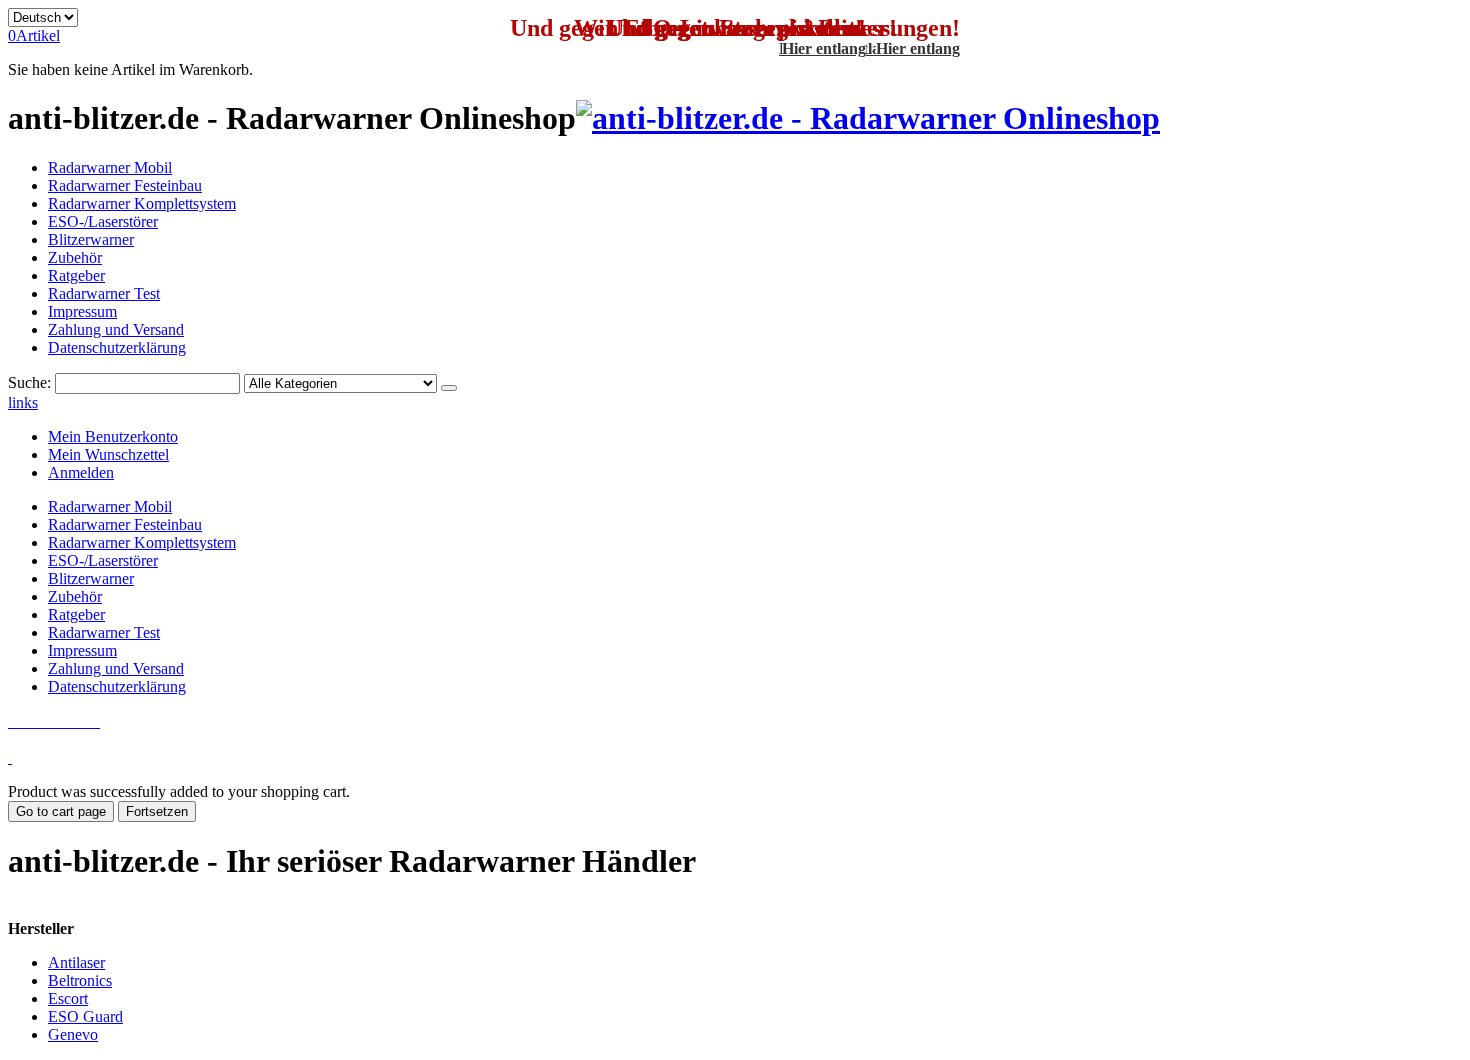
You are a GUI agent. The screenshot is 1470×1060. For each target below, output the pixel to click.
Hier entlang (918, 48)
